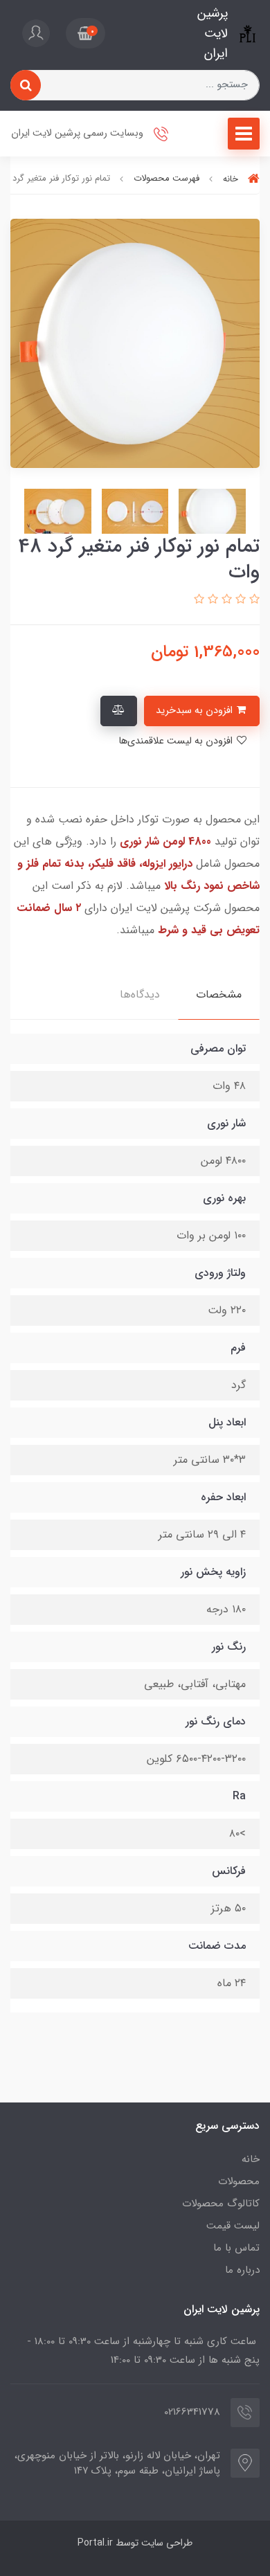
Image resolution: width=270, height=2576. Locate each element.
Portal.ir (95, 2543)
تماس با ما (236, 2248)
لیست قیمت (233, 2226)
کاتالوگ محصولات (221, 2204)
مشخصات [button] (219, 994)
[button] (85, 33)
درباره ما (242, 2270)
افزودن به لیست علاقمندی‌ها (177, 741)
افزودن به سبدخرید (196, 711)
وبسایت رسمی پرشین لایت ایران (79, 134)
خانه (251, 2159)
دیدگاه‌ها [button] (140, 994)
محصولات (239, 2181)
